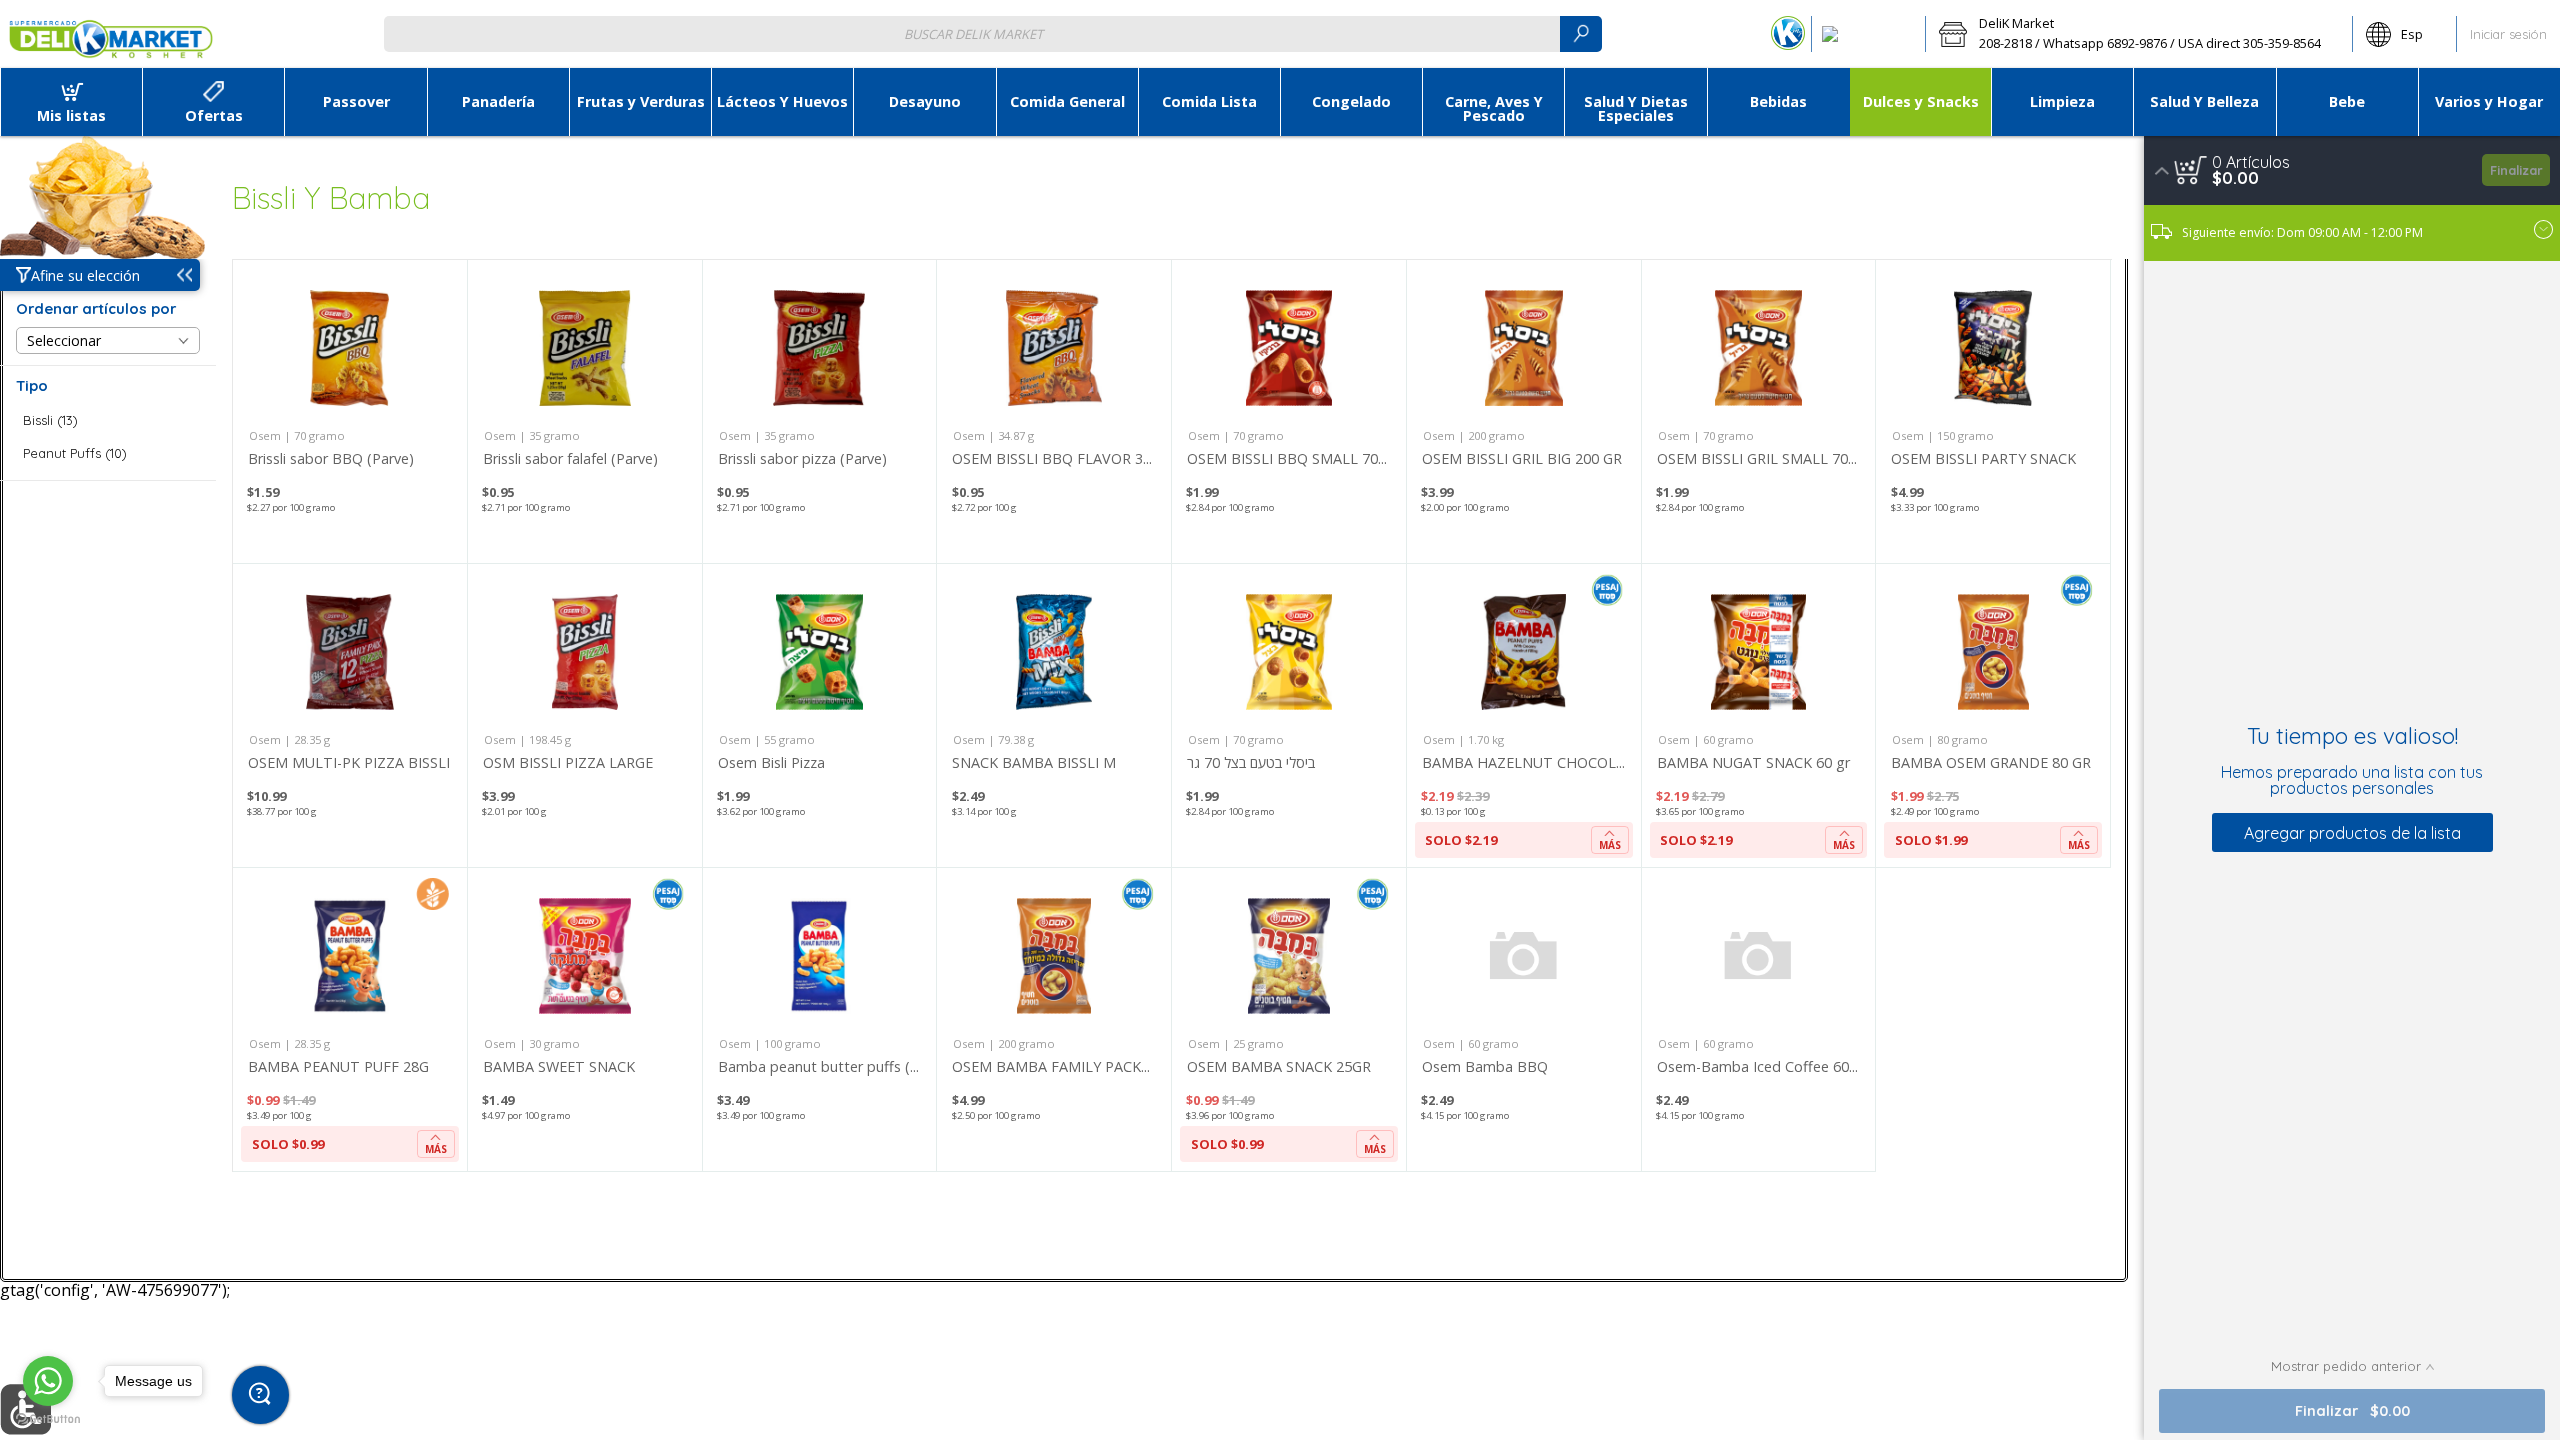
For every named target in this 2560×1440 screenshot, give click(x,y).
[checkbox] (108, 420)
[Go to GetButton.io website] (48, 1419)
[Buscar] (1581, 33)
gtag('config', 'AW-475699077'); (1280, 79)
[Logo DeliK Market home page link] (111, 34)
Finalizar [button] (2516, 170)
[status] (2251, 162)
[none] (350, 411)
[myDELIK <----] (1788, 34)
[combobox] (993, 33)
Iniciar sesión (2508, 34)
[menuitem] (71, 102)
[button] (2139, 34)
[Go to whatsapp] (48, 1381)
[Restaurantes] (1868, 34)
